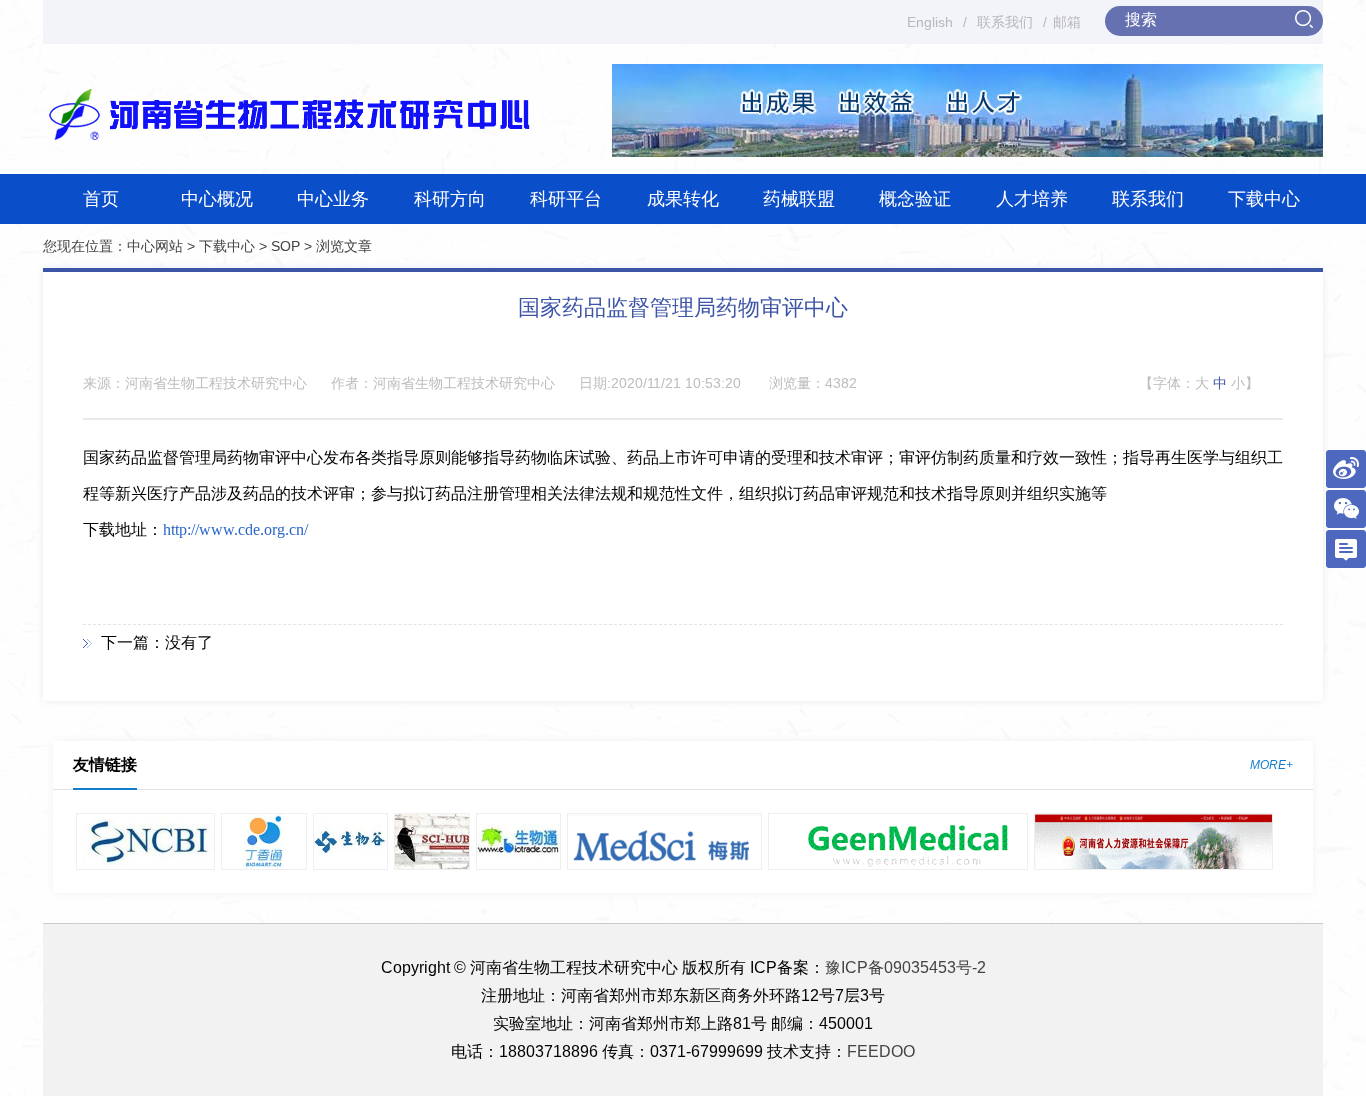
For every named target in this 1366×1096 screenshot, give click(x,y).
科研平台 (566, 199)
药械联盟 (799, 199)
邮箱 (1067, 22)
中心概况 (217, 199)
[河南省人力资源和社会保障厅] (1154, 841)
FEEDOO (881, 1051)
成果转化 (683, 199)
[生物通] (518, 841)
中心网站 (155, 246)
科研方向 (450, 199)
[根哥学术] (898, 841)
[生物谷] (350, 841)
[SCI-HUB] (432, 841)
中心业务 (333, 199)
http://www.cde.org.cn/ (235, 529)
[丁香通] (264, 841)
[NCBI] (145, 841)
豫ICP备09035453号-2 (905, 967)
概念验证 (915, 199)
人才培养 (1032, 199)
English (930, 22)
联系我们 (1005, 22)
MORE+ (1271, 765)
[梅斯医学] (664, 841)
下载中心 (1264, 199)
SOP (285, 246)
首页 (101, 199)
